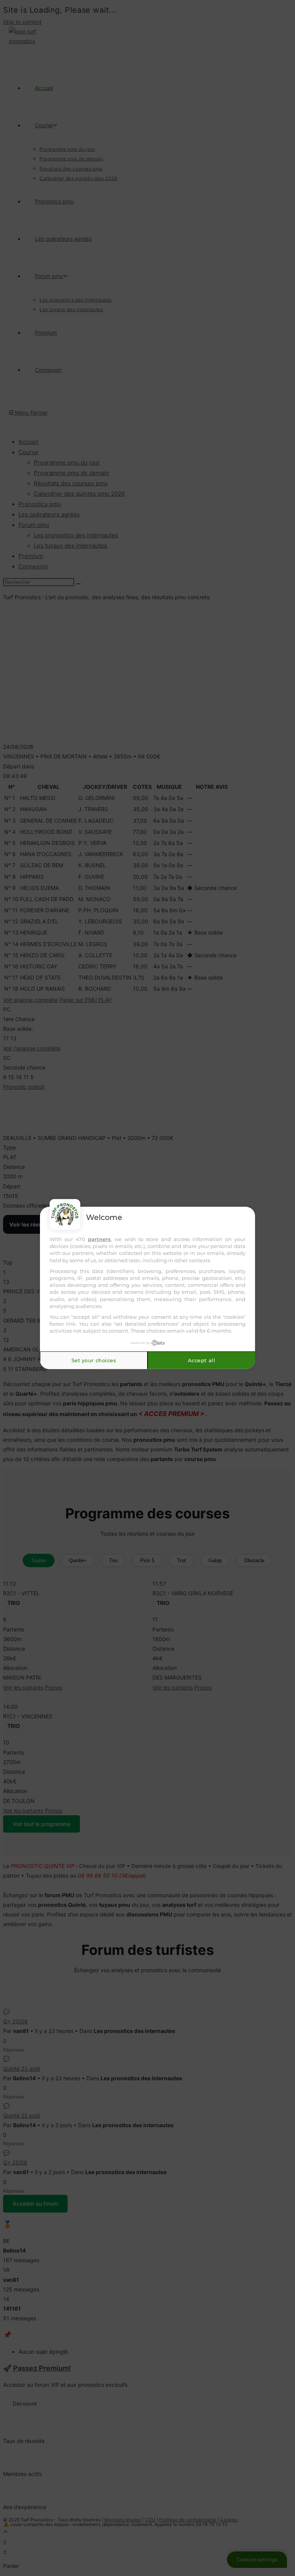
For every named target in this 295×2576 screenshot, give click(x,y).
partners (99, 1239)
